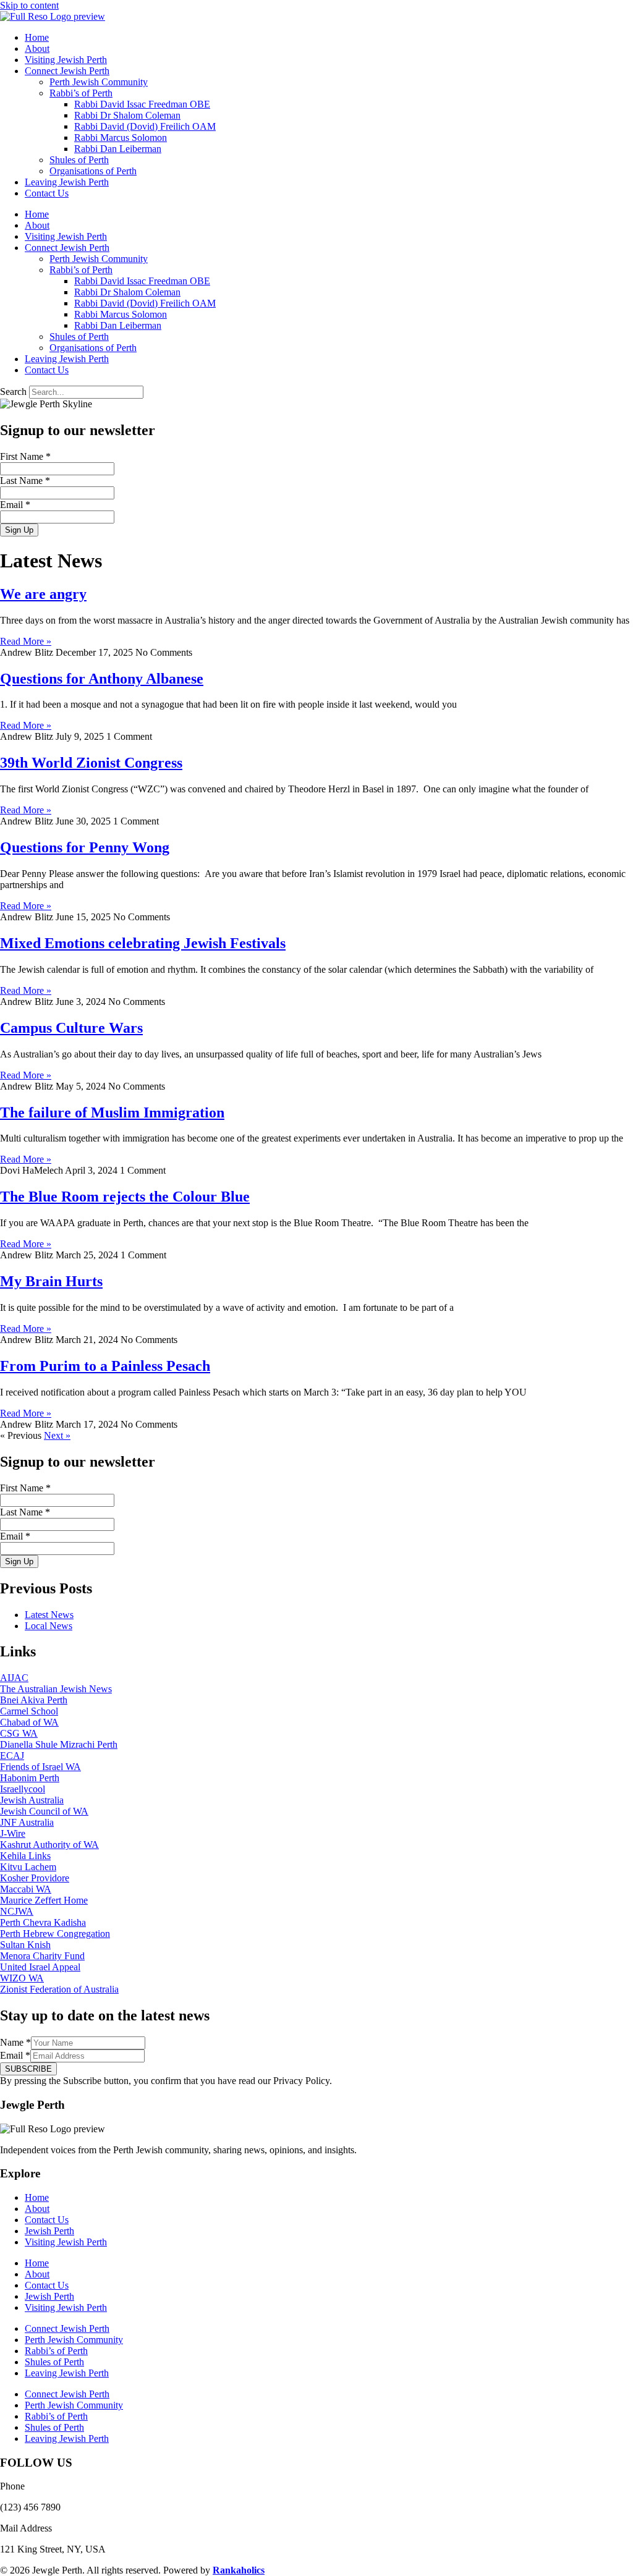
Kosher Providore (35, 1878)
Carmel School (29, 1711)
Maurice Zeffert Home (44, 1900)
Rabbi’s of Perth (81, 93)
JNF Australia (27, 1822)
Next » (57, 1435)
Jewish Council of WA (44, 1811)
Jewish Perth (49, 2231)
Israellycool (23, 1789)
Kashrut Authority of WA (49, 1845)
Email (15, 505)
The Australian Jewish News (56, 1689)
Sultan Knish (25, 1945)
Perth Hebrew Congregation (55, 1934)
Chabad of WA (29, 1722)
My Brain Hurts (51, 1281)
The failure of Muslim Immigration (112, 1112)
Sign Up (19, 530)
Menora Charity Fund (42, 1956)
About (37, 49)
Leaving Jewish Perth (67, 182)
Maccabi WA (26, 1889)
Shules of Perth (79, 160)
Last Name (25, 481)
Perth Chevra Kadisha (43, 1922)
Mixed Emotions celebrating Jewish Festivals (143, 943)
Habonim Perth (30, 1778)
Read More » (26, 641)
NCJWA (17, 1911)
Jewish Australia (32, 1800)
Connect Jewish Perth (67, 71)
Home (37, 37)
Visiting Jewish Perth (66, 60)
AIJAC (14, 1678)
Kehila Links (25, 1856)
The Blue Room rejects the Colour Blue (125, 1197)
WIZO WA (22, 1978)
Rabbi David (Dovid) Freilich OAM (145, 126)
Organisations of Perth (93, 171)
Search (13, 392)
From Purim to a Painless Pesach (105, 1366)
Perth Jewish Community (99, 82)
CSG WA (19, 1733)
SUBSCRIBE (28, 2069)
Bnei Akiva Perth (34, 1700)
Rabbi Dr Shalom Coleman (127, 115)
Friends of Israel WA (40, 1767)
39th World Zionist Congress (91, 763)
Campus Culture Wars (71, 1028)
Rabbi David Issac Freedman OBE (142, 104)
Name (15, 2042)
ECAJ (12, 1756)
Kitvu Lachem (28, 1867)
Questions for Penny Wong (85, 847)
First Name (25, 456)
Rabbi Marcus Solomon (121, 138)
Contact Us (47, 193)
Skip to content (29, 5)
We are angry (43, 594)
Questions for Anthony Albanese (102, 679)
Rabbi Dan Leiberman (118, 149)
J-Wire (13, 1833)
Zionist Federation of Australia (59, 1989)
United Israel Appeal (40, 1967)
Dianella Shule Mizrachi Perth (59, 1744)
